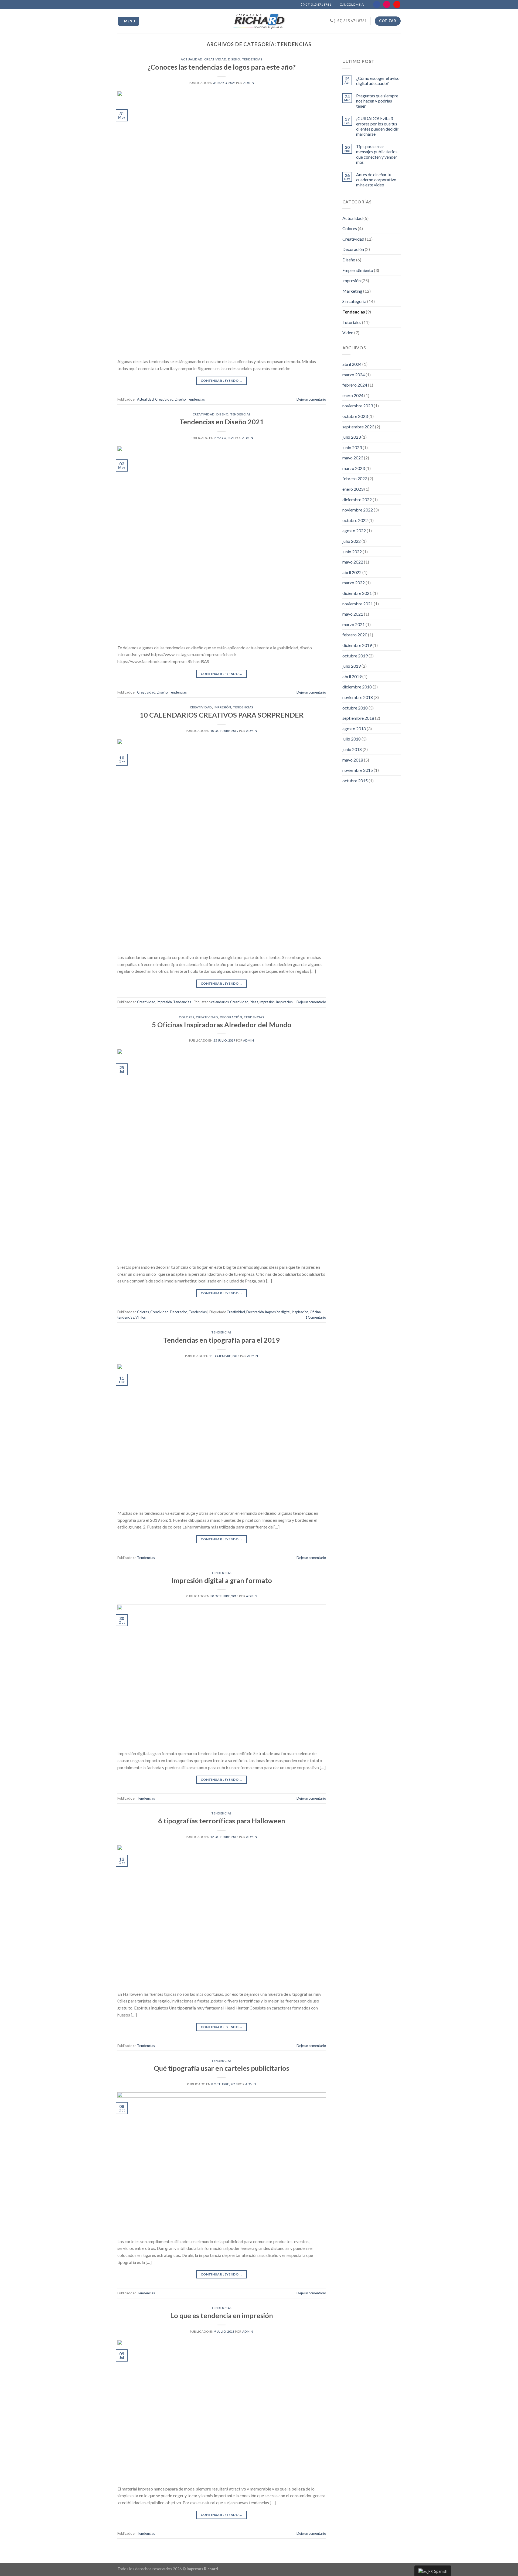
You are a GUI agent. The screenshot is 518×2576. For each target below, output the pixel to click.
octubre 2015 (355, 781)
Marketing (352, 291)
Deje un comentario (311, 399)
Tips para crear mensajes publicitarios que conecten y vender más (377, 154)
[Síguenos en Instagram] (387, 4)
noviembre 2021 (358, 604)
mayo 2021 (353, 614)
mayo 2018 (353, 760)
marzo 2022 (354, 583)
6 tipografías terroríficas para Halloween (222, 1821)
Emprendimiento (358, 270)
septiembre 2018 (358, 718)
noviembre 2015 (358, 770)
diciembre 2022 (357, 499)
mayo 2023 (353, 458)
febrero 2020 (355, 635)
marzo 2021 (354, 624)
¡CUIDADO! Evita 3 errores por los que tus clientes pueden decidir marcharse (377, 126)
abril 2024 (352, 364)
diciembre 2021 (357, 593)
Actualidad (192, 59)
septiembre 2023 (358, 427)
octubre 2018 (355, 708)
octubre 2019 (355, 656)
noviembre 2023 (358, 406)
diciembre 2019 (357, 645)
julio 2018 (352, 739)
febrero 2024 (355, 385)
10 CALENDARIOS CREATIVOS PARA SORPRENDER (222, 715)
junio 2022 (352, 552)
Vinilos (141, 1317)
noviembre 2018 (358, 697)
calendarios (220, 1002)
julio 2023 (352, 437)
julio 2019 (352, 666)
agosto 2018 (354, 729)
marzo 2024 (354, 375)
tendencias (126, 1317)
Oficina (315, 1312)
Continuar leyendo (222, 381)
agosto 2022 (354, 530)
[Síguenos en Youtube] (397, 4)
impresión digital (278, 1312)
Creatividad (215, 59)
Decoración (231, 1017)
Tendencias (252, 59)
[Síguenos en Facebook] (377, 4)
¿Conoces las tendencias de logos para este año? (222, 67)
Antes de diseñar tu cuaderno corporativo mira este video (376, 180)
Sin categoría (354, 301)
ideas (254, 1002)
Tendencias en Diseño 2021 (222, 422)
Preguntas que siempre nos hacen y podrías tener (377, 101)
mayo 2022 (353, 562)
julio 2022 (352, 541)
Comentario (316, 1317)
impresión (222, 707)
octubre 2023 (355, 416)
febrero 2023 (355, 478)
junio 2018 (352, 749)
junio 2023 (352, 447)
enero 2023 (353, 489)
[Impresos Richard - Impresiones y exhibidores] (259, 21)
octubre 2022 (355, 520)
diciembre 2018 (357, 687)
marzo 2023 (354, 468)
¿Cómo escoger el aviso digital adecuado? (378, 81)
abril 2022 (352, 572)
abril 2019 (352, 676)
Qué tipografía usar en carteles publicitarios (221, 2068)
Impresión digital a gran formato (222, 1580)
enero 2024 (353, 395)
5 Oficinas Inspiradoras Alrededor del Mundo (222, 1025)
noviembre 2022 (358, 510)
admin (249, 83)
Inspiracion (284, 1002)
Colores (187, 1017)
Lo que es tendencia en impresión (222, 2315)
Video (348, 332)
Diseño (234, 59)
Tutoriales (352, 322)
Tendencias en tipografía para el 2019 (221, 1340)
